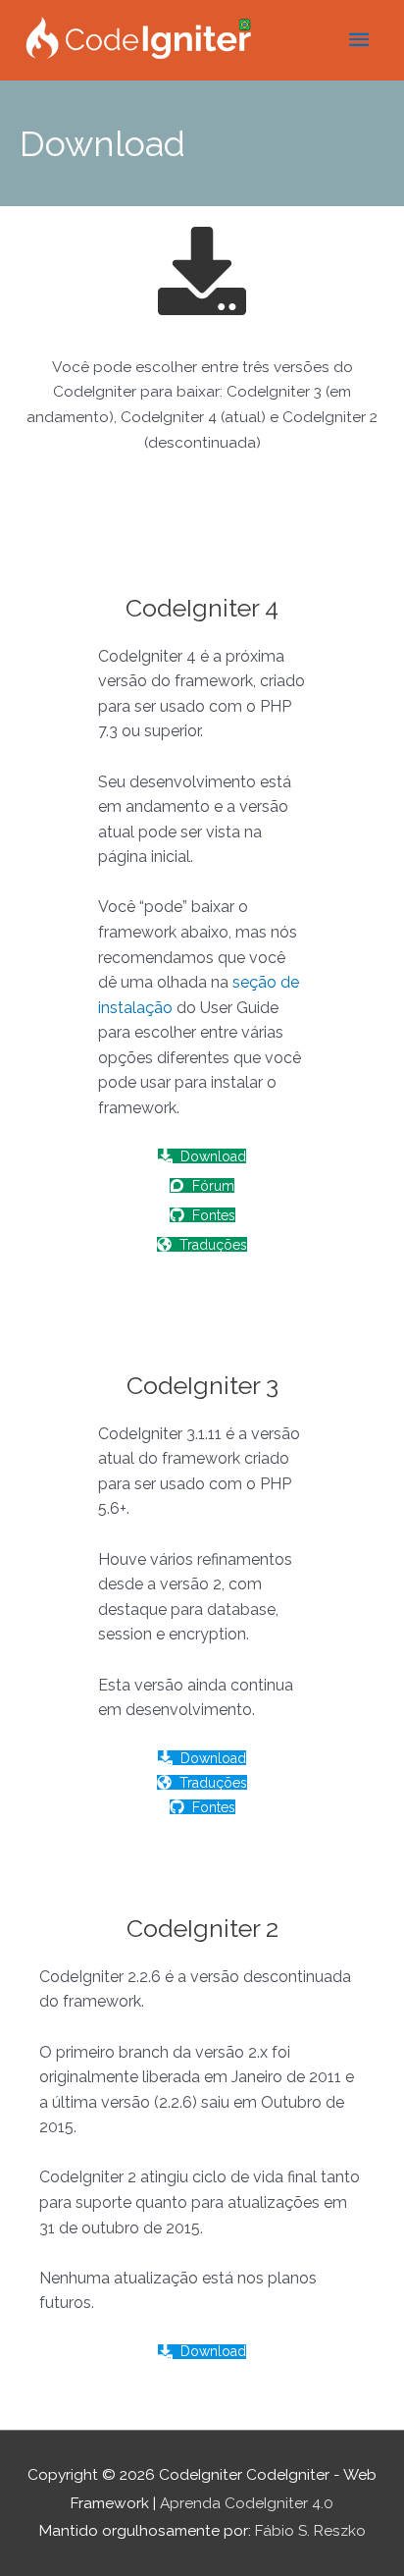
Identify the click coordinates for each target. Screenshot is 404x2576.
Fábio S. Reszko (310, 2530)
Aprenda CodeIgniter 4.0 (247, 2503)
